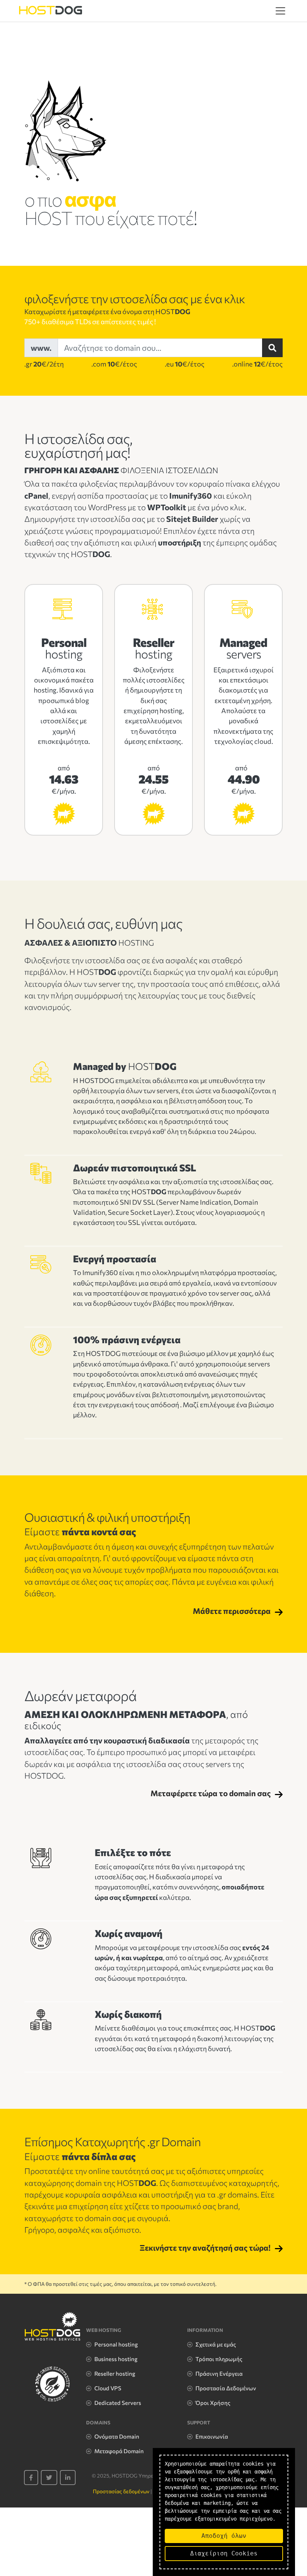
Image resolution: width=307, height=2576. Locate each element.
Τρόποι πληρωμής (219, 2359)
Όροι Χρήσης (213, 2403)
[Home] (51, 11)
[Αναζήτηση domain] (272, 348)
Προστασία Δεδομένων (226, 2388)
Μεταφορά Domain (119, 2451)
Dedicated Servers (118, 2403)
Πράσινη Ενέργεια (219, 2373)
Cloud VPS (108, 2388)
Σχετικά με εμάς (216, 2344)
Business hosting (116, 2359)
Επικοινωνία (212, 2436)
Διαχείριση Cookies (224, 2553)
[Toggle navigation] (280, 11)
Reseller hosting (115, 2373)
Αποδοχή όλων (224, 2536)
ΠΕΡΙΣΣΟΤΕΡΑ (64, 816)
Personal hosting (116, 2344)
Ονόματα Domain (117, 2436)
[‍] (31, 2478)
